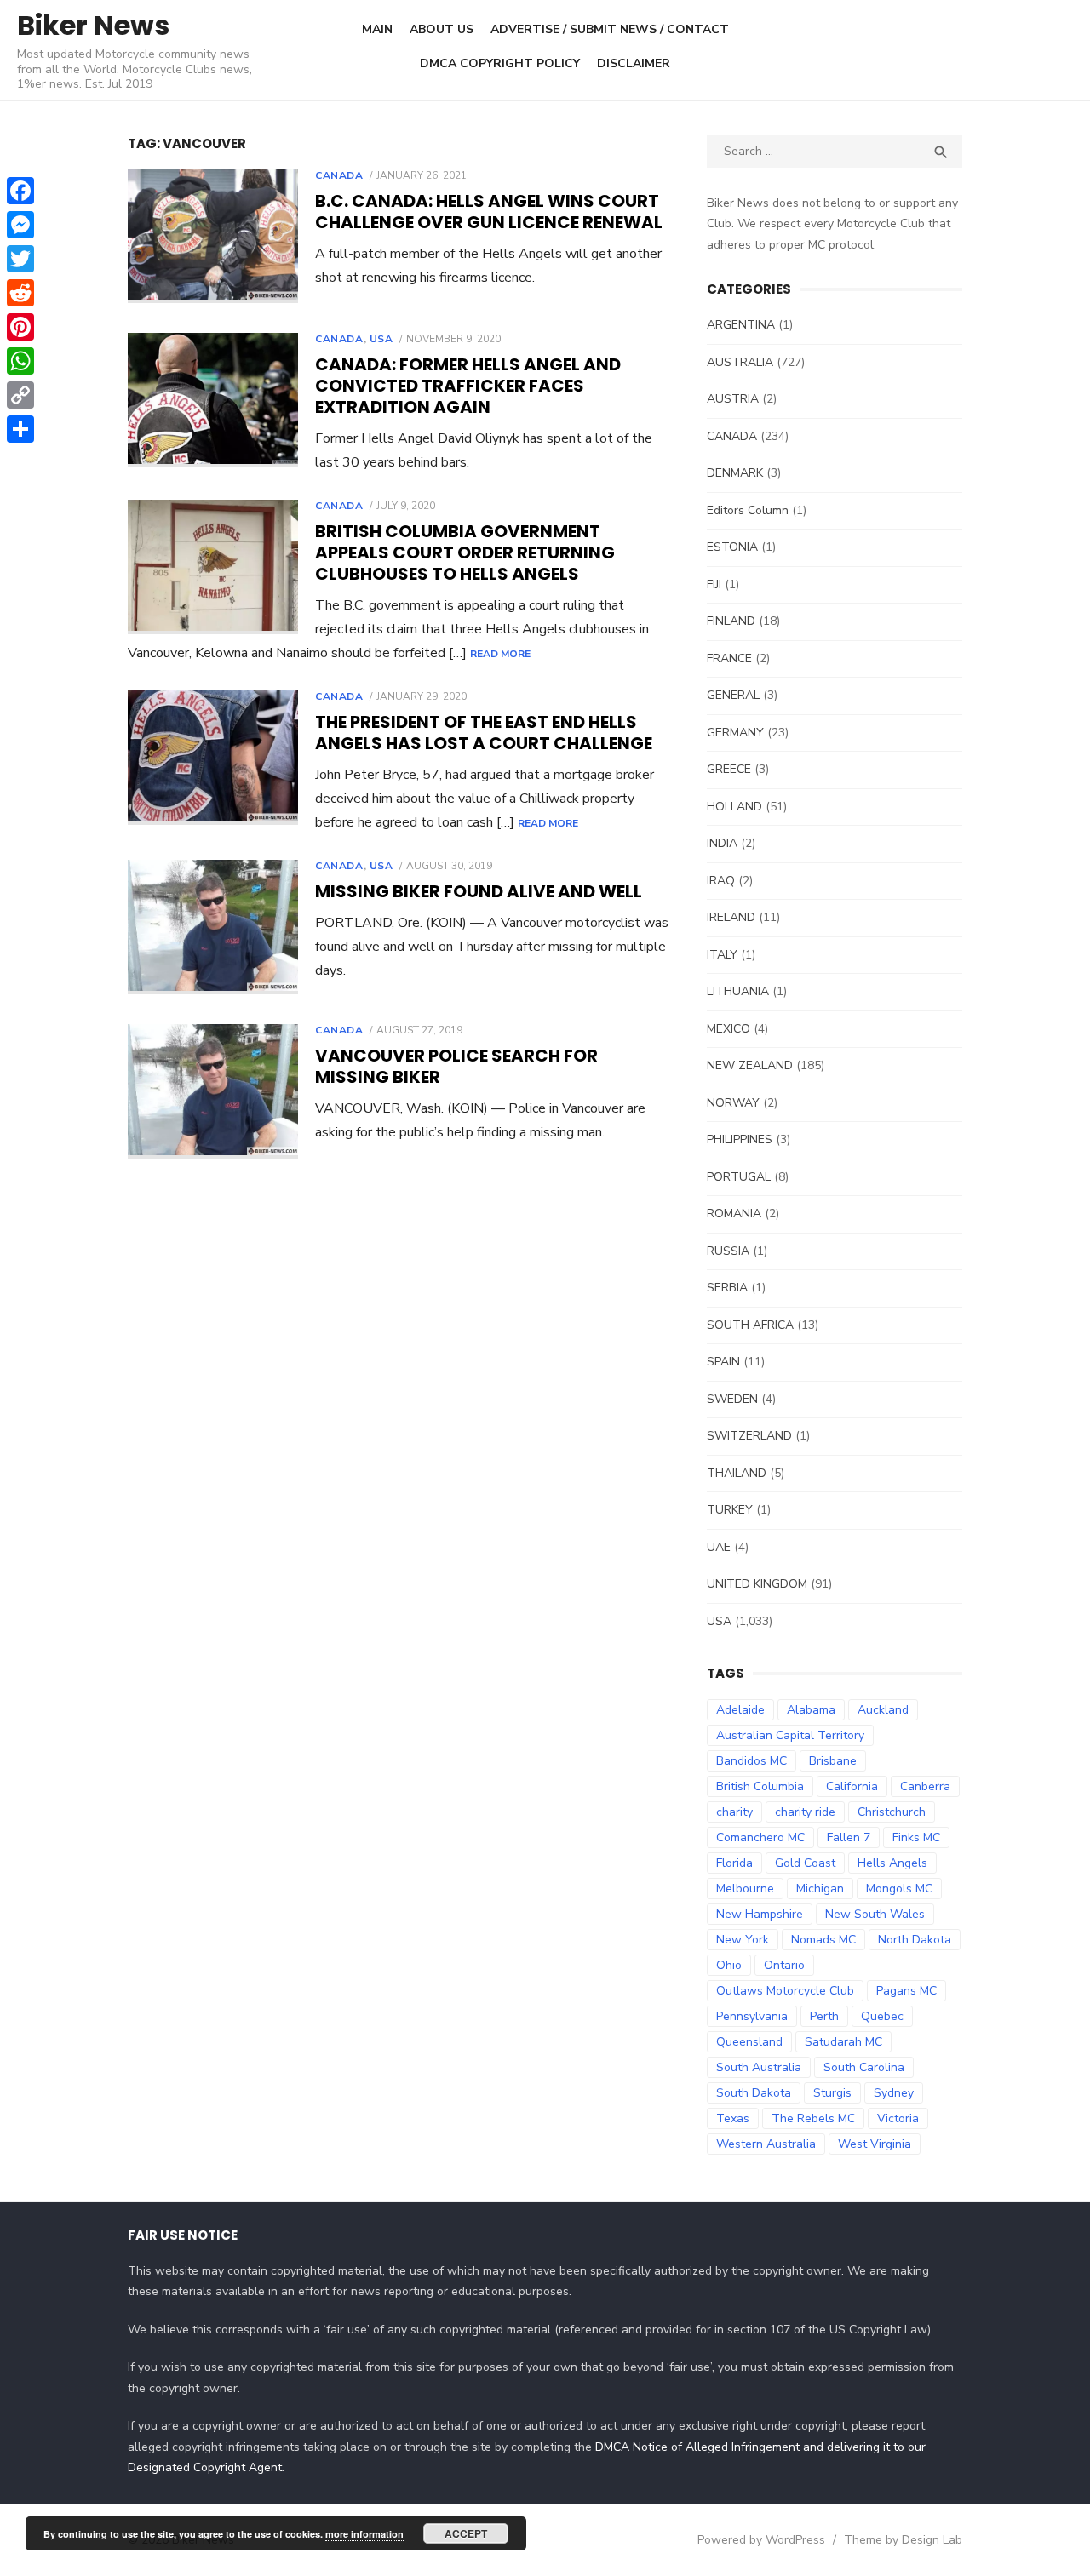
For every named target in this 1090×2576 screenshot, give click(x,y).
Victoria (898, 2118)
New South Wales (875, 1914)
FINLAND (731, 621)
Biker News (93, 25)
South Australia (759, 2067)
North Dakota (915, 1940)
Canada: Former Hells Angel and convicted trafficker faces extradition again (468, 386)
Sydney (894, 2093)
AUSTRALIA (740, 362)
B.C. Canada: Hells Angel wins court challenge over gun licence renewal (489, 212)
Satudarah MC (843, 2042)
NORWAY (733, 1103)
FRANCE (729, 658)
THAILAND (737, 1473)
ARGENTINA (741, 325)
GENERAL (733, 695)
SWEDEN (732, 1399)
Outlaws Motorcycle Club (785, 1991)
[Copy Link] (20, 395)
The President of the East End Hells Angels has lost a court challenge (484, 733)
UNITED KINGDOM (757, 1584)
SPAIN (723, 1362)
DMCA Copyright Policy (500, 63)
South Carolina (864, 2067)
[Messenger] (20, 225)
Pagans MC (906, 1991)
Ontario (784, 1965)
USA (381, 339)
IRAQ (721, 881)
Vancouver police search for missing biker (456, 1066)
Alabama (811, 1710)
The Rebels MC (813, 2118)
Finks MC (916, 1838)
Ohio (729, 1965)
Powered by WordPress (761, 2540)
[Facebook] (20, 191)
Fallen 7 (849, 1838)
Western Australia (766, 2144)
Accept (466, 2533)
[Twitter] (20, 259)
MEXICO (729, 1029)
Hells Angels (892, 1863)
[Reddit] (20, 293)
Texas (733, 2118)
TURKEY (730, 1510)
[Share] (20, 429)
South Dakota (754, 2093)
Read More (500, 654)
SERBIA (727, 1288)
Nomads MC (823, 1940)
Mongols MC (899, 1889)
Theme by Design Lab (903, 2540)
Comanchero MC (760, 1838)
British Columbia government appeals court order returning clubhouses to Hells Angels (465, 552)
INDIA (722, 843)
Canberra (925, 1786)
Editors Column (748, 510)
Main (377, 29)
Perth (824, 2016)
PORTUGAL (739, 1177)
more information (364, 2534)
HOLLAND (734, 807)
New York (743, 1940)
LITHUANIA (738, 991)
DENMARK (735, 473)
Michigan (820, 1889)
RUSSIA (728, 1251)
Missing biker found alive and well (479, 891)
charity (734, 1812)
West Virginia (875, 2144)
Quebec (882, 2016)
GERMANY (735, 733)
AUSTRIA (733, 399)
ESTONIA (732, 547)
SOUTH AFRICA (750, 1325)
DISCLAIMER (634, 63)
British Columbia (760, 1786)
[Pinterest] (20, 327)
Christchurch (892, 1812)
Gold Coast (805, 1863)
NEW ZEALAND (750, 1065)
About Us (442, 29)
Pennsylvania (752, 2016)
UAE (719, 1547)
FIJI (714, 584)
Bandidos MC (752, 1761)
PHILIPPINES (740, 1139)
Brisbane (833, 1761)
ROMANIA (734, 1214)
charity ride (805, 1812)
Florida (734, 1863)
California (852, 1786)
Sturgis (832, 2093)
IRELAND (731, 917)
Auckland (883, 1710)
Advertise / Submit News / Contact (610, 29)
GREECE (729, 769)
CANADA (339, 175)
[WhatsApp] (20, 361)
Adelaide (740, 1710)
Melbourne (745, 1889)
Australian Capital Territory (790, 1735)
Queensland (749, 2042)
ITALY (722, 955)
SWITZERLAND (749, 1436)
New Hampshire (760, 1914)
